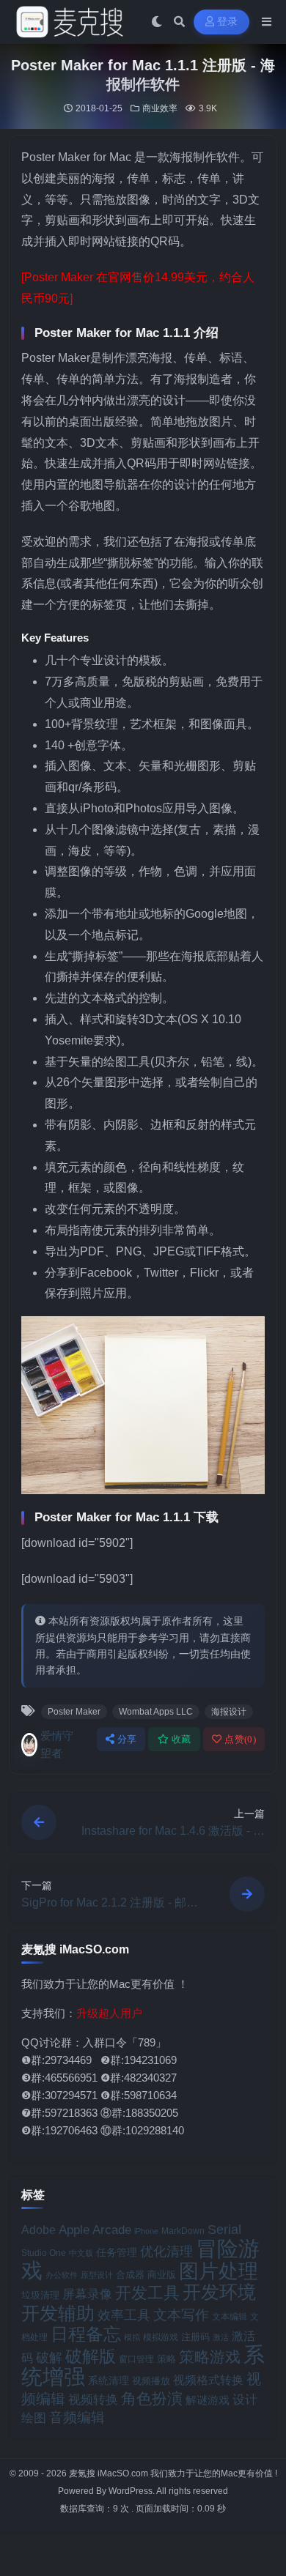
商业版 (162, 2275)
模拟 (132, 2337)
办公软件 (62, 2275)
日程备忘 (86, 2334)
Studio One (44, 2253)
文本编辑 (230, 2316)
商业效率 (160, 108)
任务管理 (117, 2253)
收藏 (181, 1739)
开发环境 (219, 2292)
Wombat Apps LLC (156, 1712)
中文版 (81, 2253)
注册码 (195, 2337)
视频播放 (151, 2381)
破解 (49, 2357)
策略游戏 (210, 2357)
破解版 (91, 2356)
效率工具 (124, 2315)
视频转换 (93, 2399)
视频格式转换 (208, 2380)
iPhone (146, 2231)
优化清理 (166, 2252)
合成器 (130, 2275)
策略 (166, 2359)
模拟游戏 (161, 2337)
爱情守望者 (57, 1744)
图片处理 (219, 2271)
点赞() (240, 1739)
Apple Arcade (95, 2230)
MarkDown (183, 2231)
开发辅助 (58, 2313)
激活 (221, 2337)
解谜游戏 (208, 2400)
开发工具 (147, 2293)
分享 (127, 1739)
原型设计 (97, 2275)
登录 (228, 22)
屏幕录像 (87, 2294)
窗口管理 (136, 2359)
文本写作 (181, 2315)
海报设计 (229, 1712)
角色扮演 (152, 2398)
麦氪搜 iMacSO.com (110, 2473)
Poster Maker (74, 1712)
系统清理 (109, 2380)
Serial (224, 2230)
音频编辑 (77, 2417)
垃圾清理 (40, 2295)
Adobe (38, 2230)
